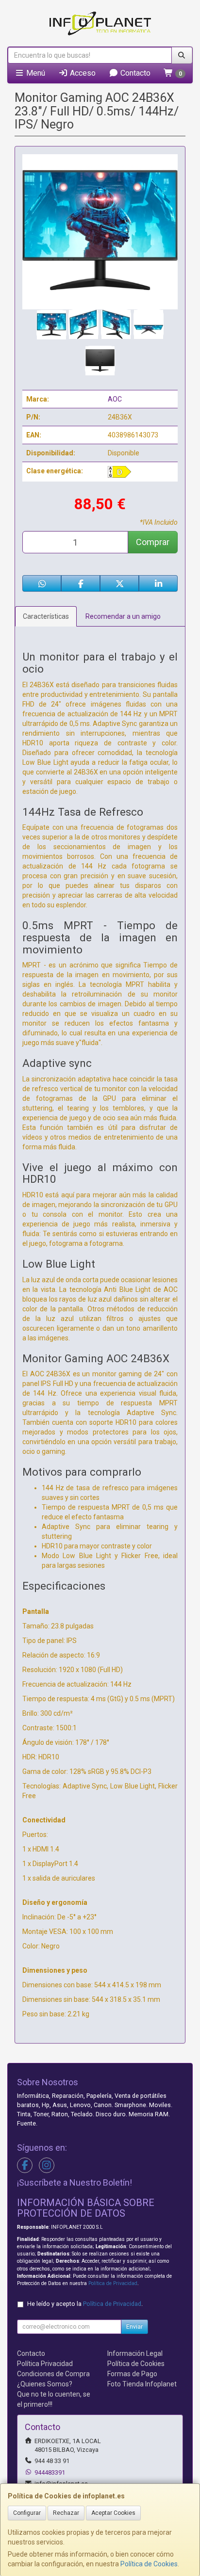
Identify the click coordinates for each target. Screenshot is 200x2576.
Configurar (27, 2513)
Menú (35, 73)
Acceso (82, 73)
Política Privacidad (45, 2364)
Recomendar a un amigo (123, 616)
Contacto (134, 73)
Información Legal (135, 2353)
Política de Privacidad (113, 2283)
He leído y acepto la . (85, 2304)
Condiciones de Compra (53, 2374)
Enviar (134, 2327)
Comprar (153, 542)
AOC (115, 399)
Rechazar (66, 2513)
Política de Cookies (149, 2564)
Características (46, 616)
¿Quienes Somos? (45, 2384)
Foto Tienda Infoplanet (142, 2384)
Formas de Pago (132, 2374)
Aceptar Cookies (113, 2513)
